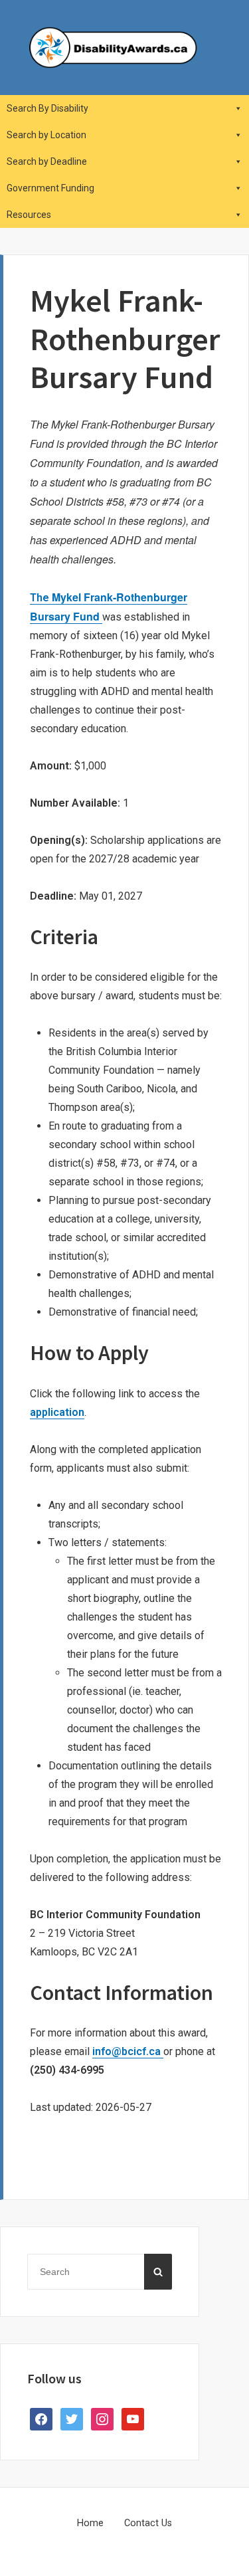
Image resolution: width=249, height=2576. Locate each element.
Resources (29, 215)
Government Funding (50, 188)
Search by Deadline (47, 161)
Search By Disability (47, 108)
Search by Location (46, 135)
